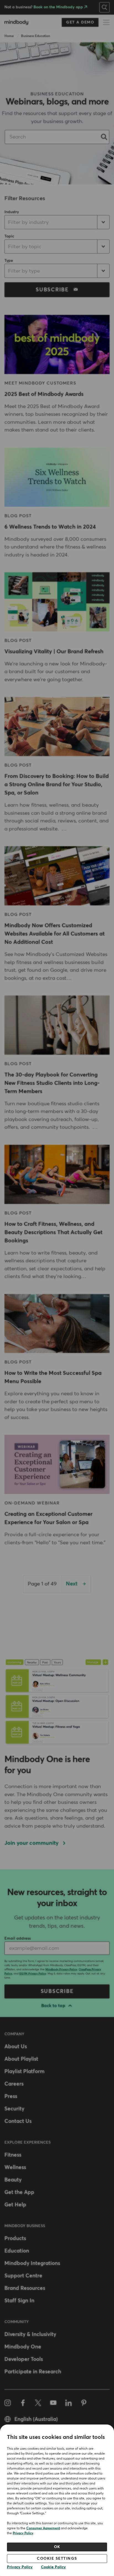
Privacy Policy (23, 2533)
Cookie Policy (53, 2567)
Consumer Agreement (43, 2528)
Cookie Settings (57, 2559)
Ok (57, 2547)
